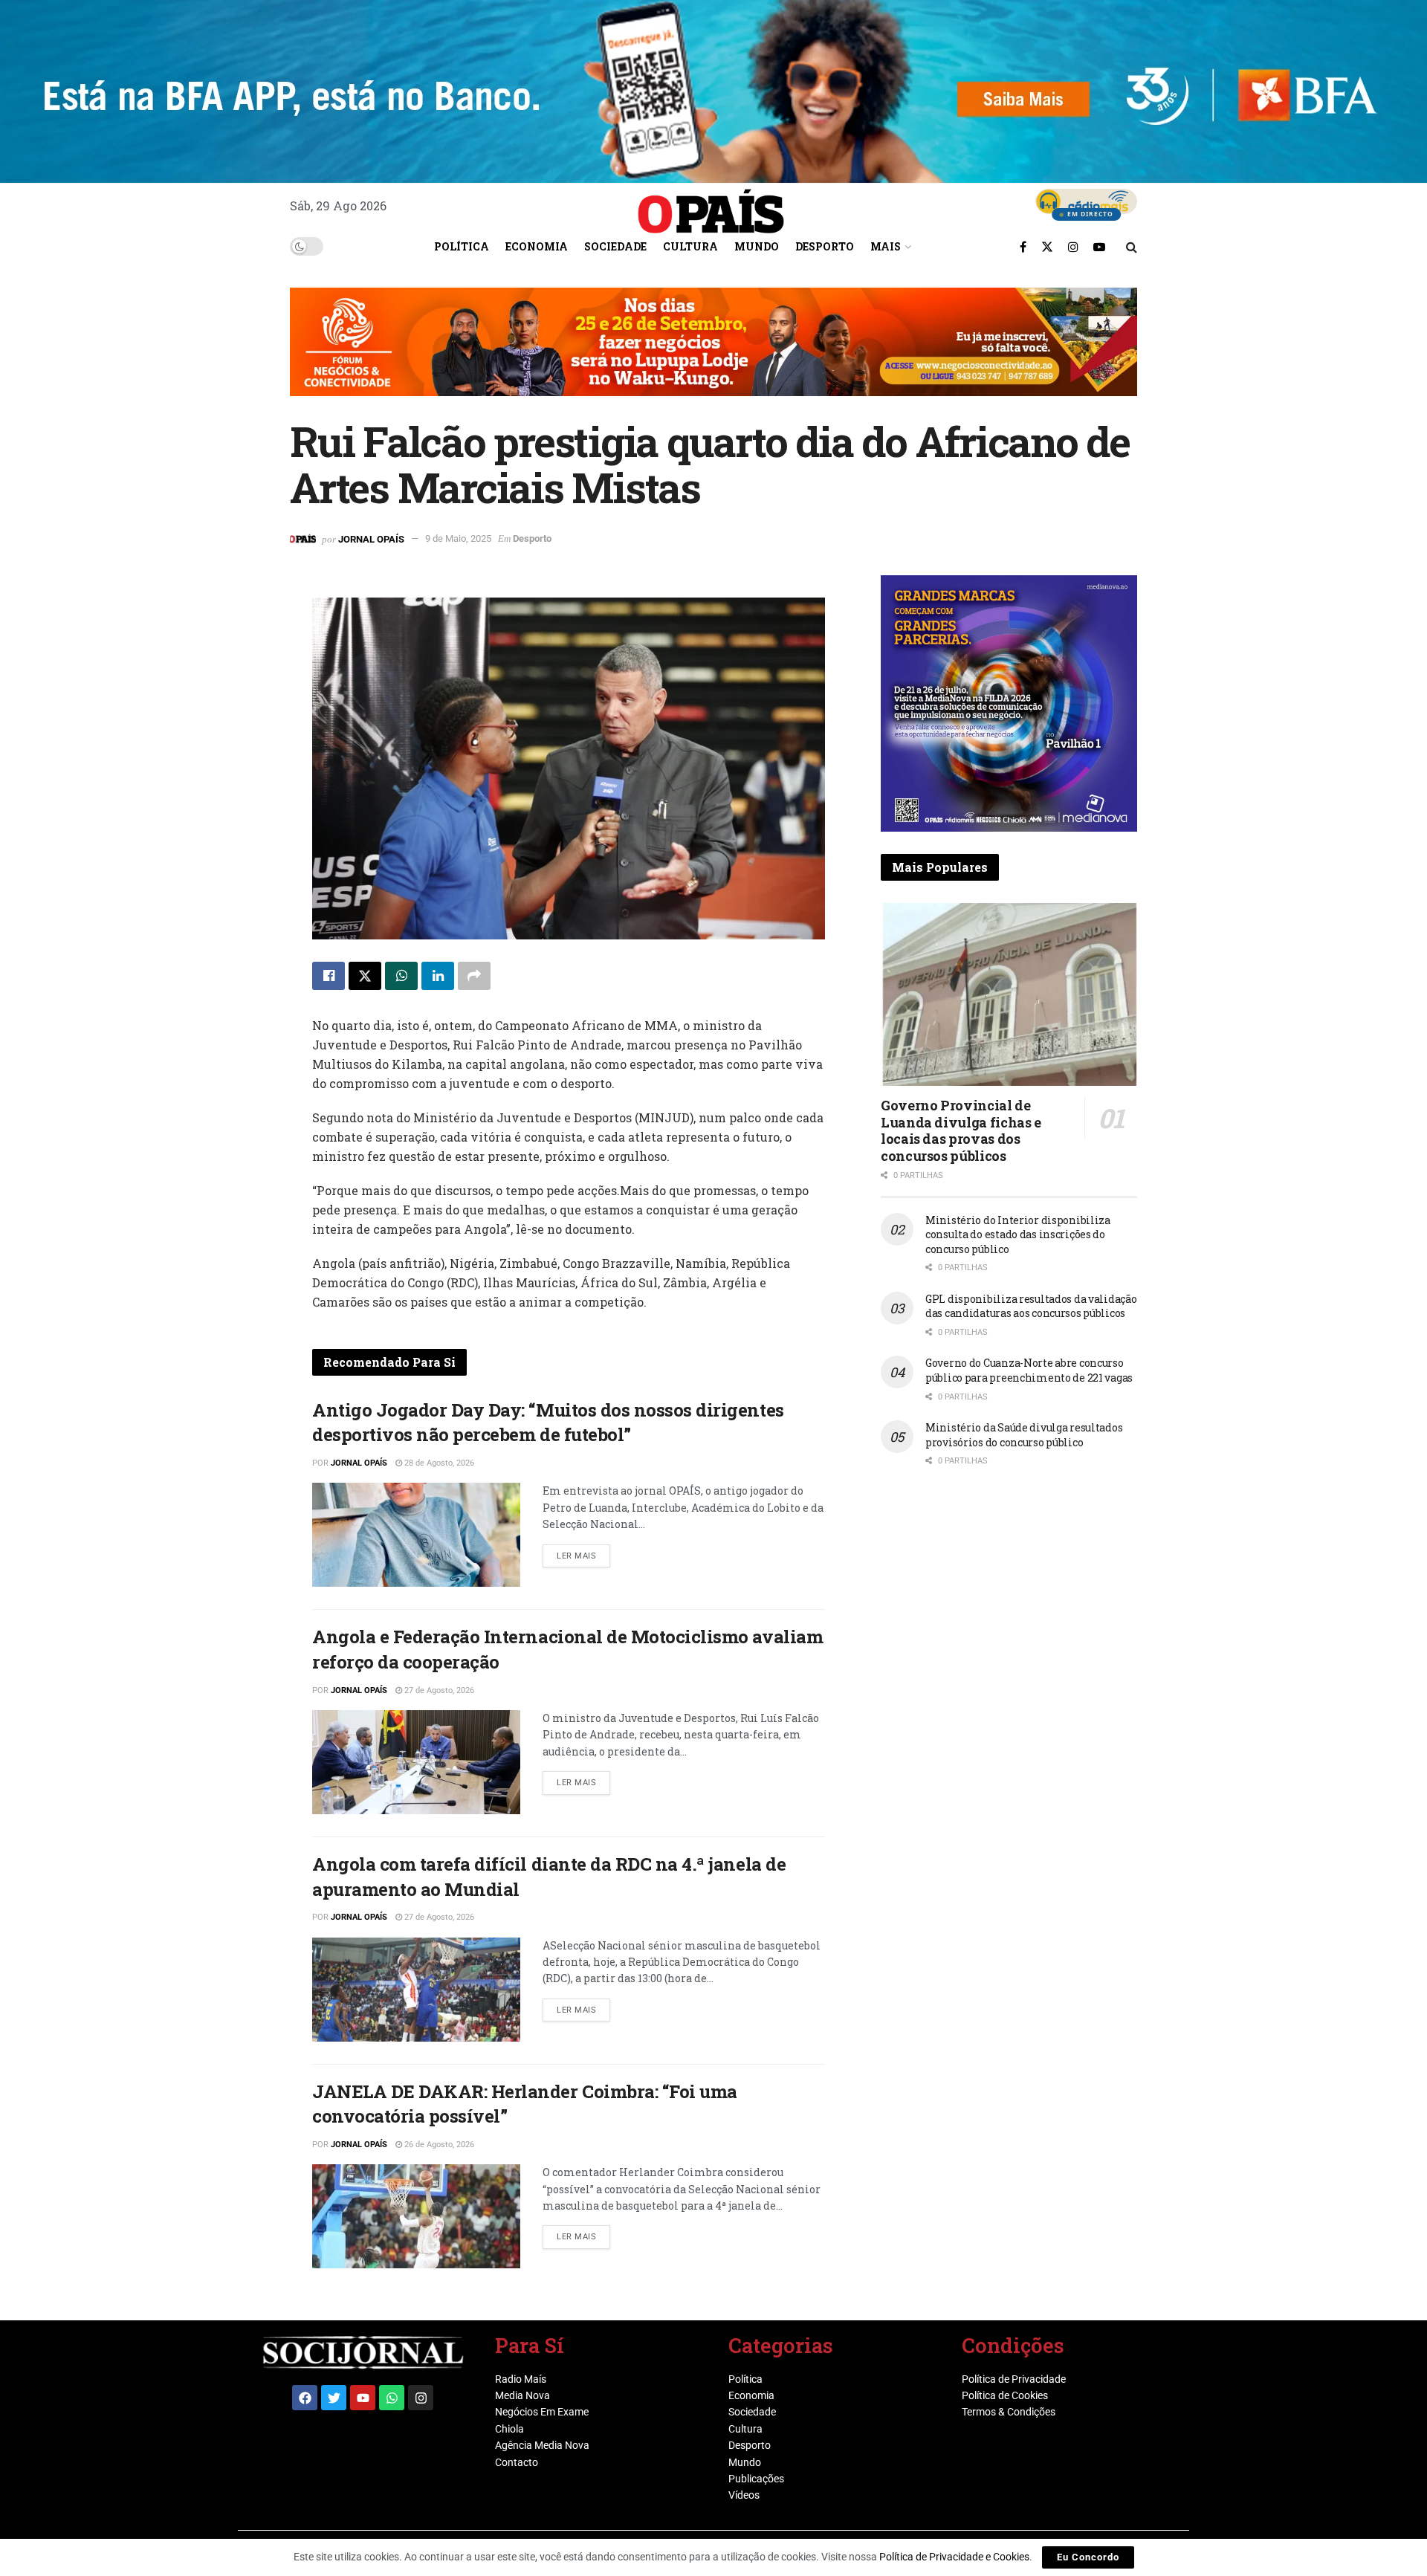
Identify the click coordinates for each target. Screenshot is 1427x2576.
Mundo (757, 246)
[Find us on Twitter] (1047, 247)
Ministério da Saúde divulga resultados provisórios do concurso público (1024, 1435)
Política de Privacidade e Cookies (954, 2557)
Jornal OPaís (371, 538)
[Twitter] (334, 2398)
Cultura (690, 246)
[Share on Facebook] (329, 976)
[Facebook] (305, 2398)
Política (462, 246)
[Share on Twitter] (365, 976)
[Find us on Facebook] (1023, 247)
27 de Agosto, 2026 (438, 1690)
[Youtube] (363, 2398)
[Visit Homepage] (711, 206)
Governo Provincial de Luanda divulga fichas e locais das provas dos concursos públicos (961, 1130)
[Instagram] (421, 2398)
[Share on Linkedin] (438, 976)
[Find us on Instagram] (1073, 247)
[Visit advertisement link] (713, 353)
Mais (886, 246)
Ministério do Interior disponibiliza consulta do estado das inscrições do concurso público (1018, 1234)
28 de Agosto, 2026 (438, 1463)
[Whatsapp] (392, 2398)
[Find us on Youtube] (1099, 247)
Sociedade (615, 246)
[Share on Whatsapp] (401, 976)
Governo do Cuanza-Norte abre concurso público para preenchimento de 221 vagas (1029, 1370)
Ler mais (583, 1553)
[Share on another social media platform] (474, 976)
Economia (537, 246)
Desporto (825, 246)
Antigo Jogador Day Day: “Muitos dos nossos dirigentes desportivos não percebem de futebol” (548, 1423)
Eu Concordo (1088, 2557)
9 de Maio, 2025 (458, 538)
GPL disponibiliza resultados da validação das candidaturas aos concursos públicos (1031, 1306)
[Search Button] (1132, 247)
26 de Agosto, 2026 (438, 2145)
